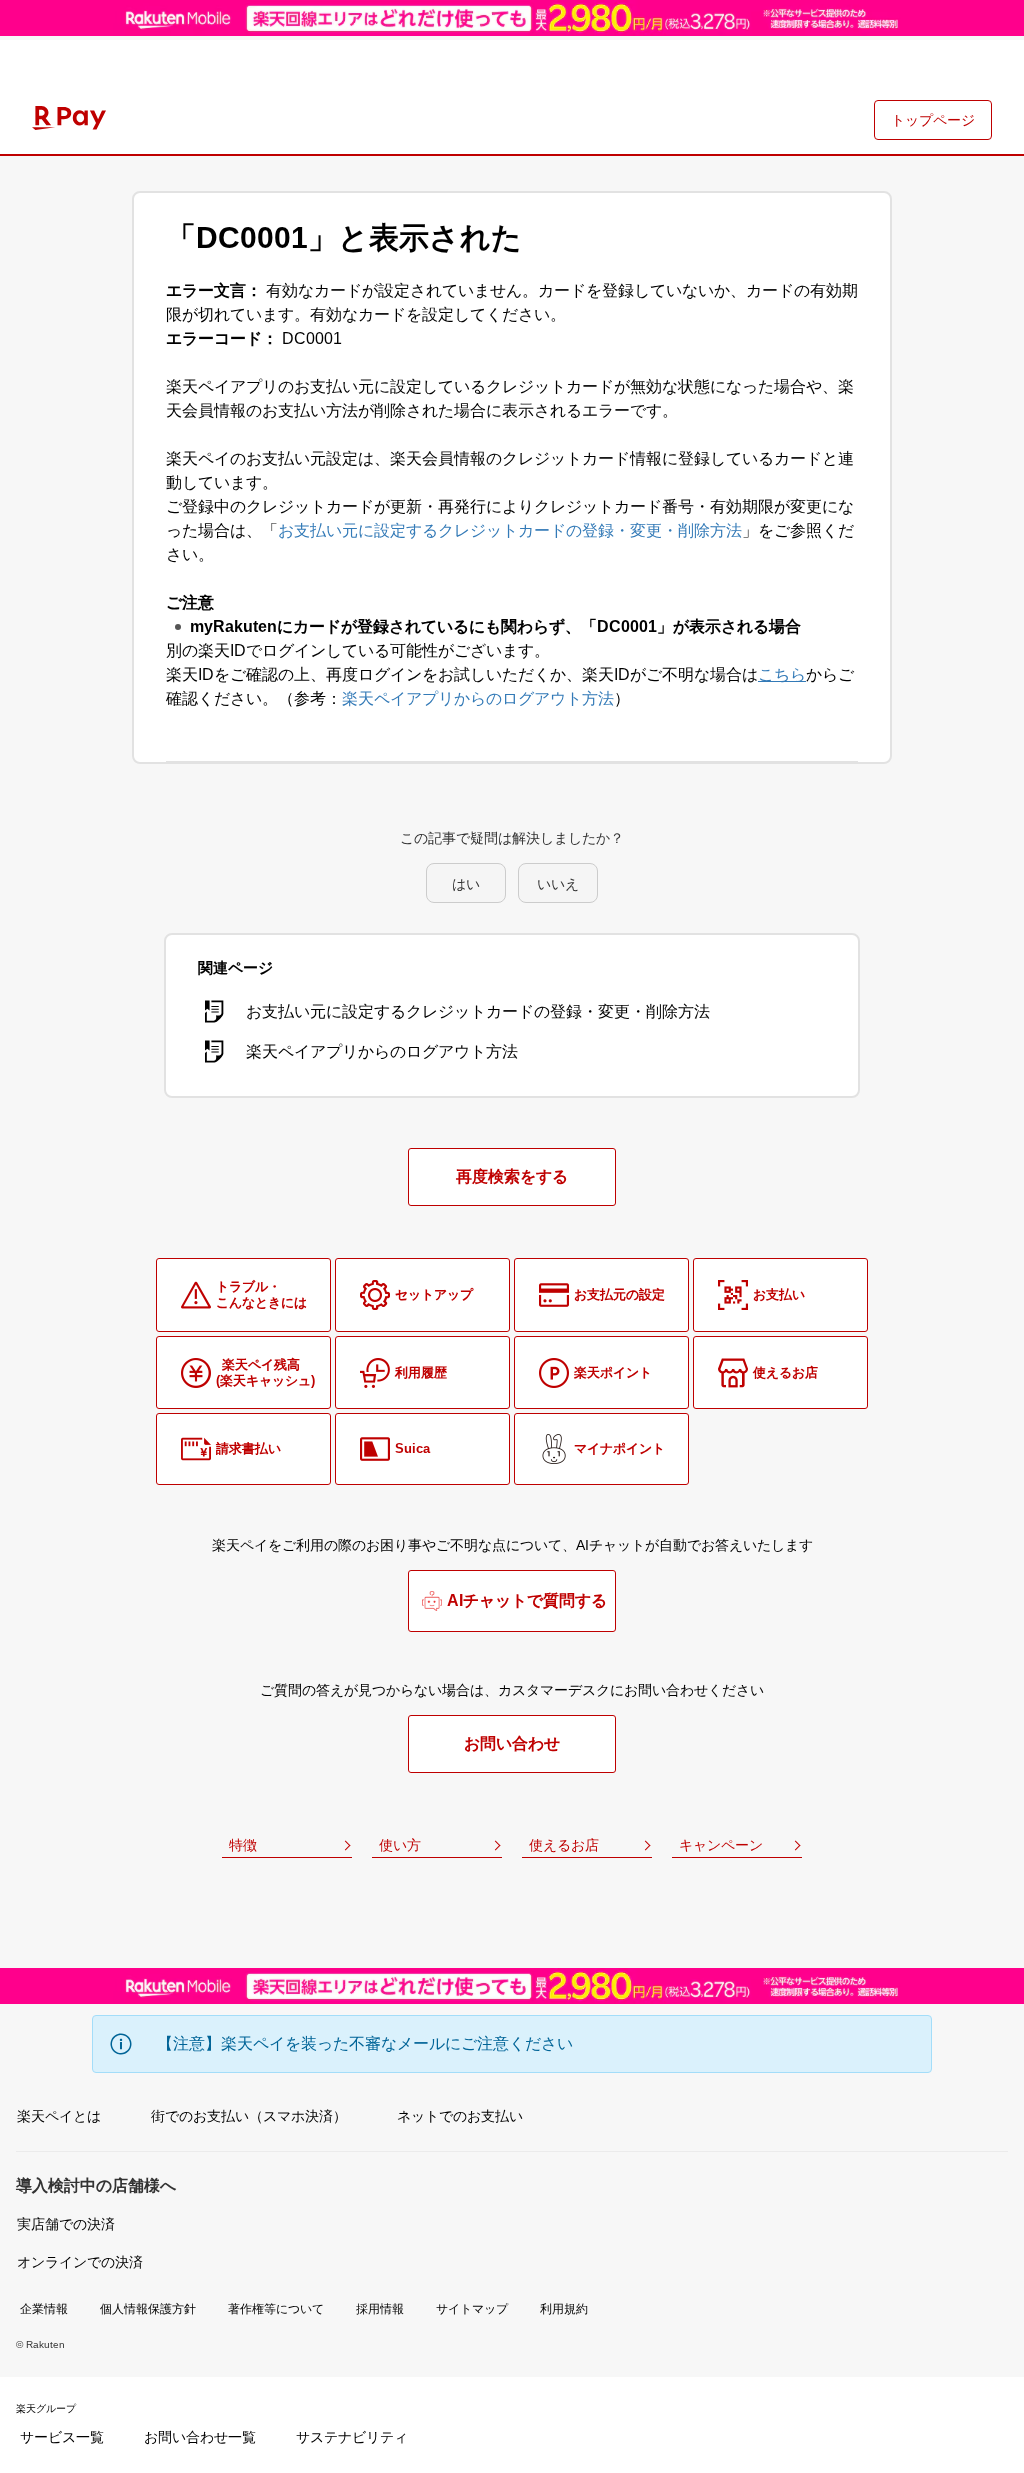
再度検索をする (512, 1176)
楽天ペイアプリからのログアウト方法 (478, 698)
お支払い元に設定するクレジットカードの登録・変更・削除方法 (510, 530)
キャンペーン (721, 1845)
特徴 (243, 1845)
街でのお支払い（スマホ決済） (249, 2116)
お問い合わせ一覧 (200, 2437)
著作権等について (276, 2309)
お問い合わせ (512, 1743)
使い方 (400, 1845)
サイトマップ (472, 2309)
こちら (782, 674)
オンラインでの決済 (80, 2262)
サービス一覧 (62, 2437)
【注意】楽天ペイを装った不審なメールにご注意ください (365, 2043)
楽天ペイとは (59, 2116)
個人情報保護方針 (148, 2309)
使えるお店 (564, 1845)
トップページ (933, 120)
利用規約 (564, 2309)
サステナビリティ (352, 2437)
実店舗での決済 (66, 2224)
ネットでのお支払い (460, 2116)
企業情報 (44, 2309)
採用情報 (380, 2309)
